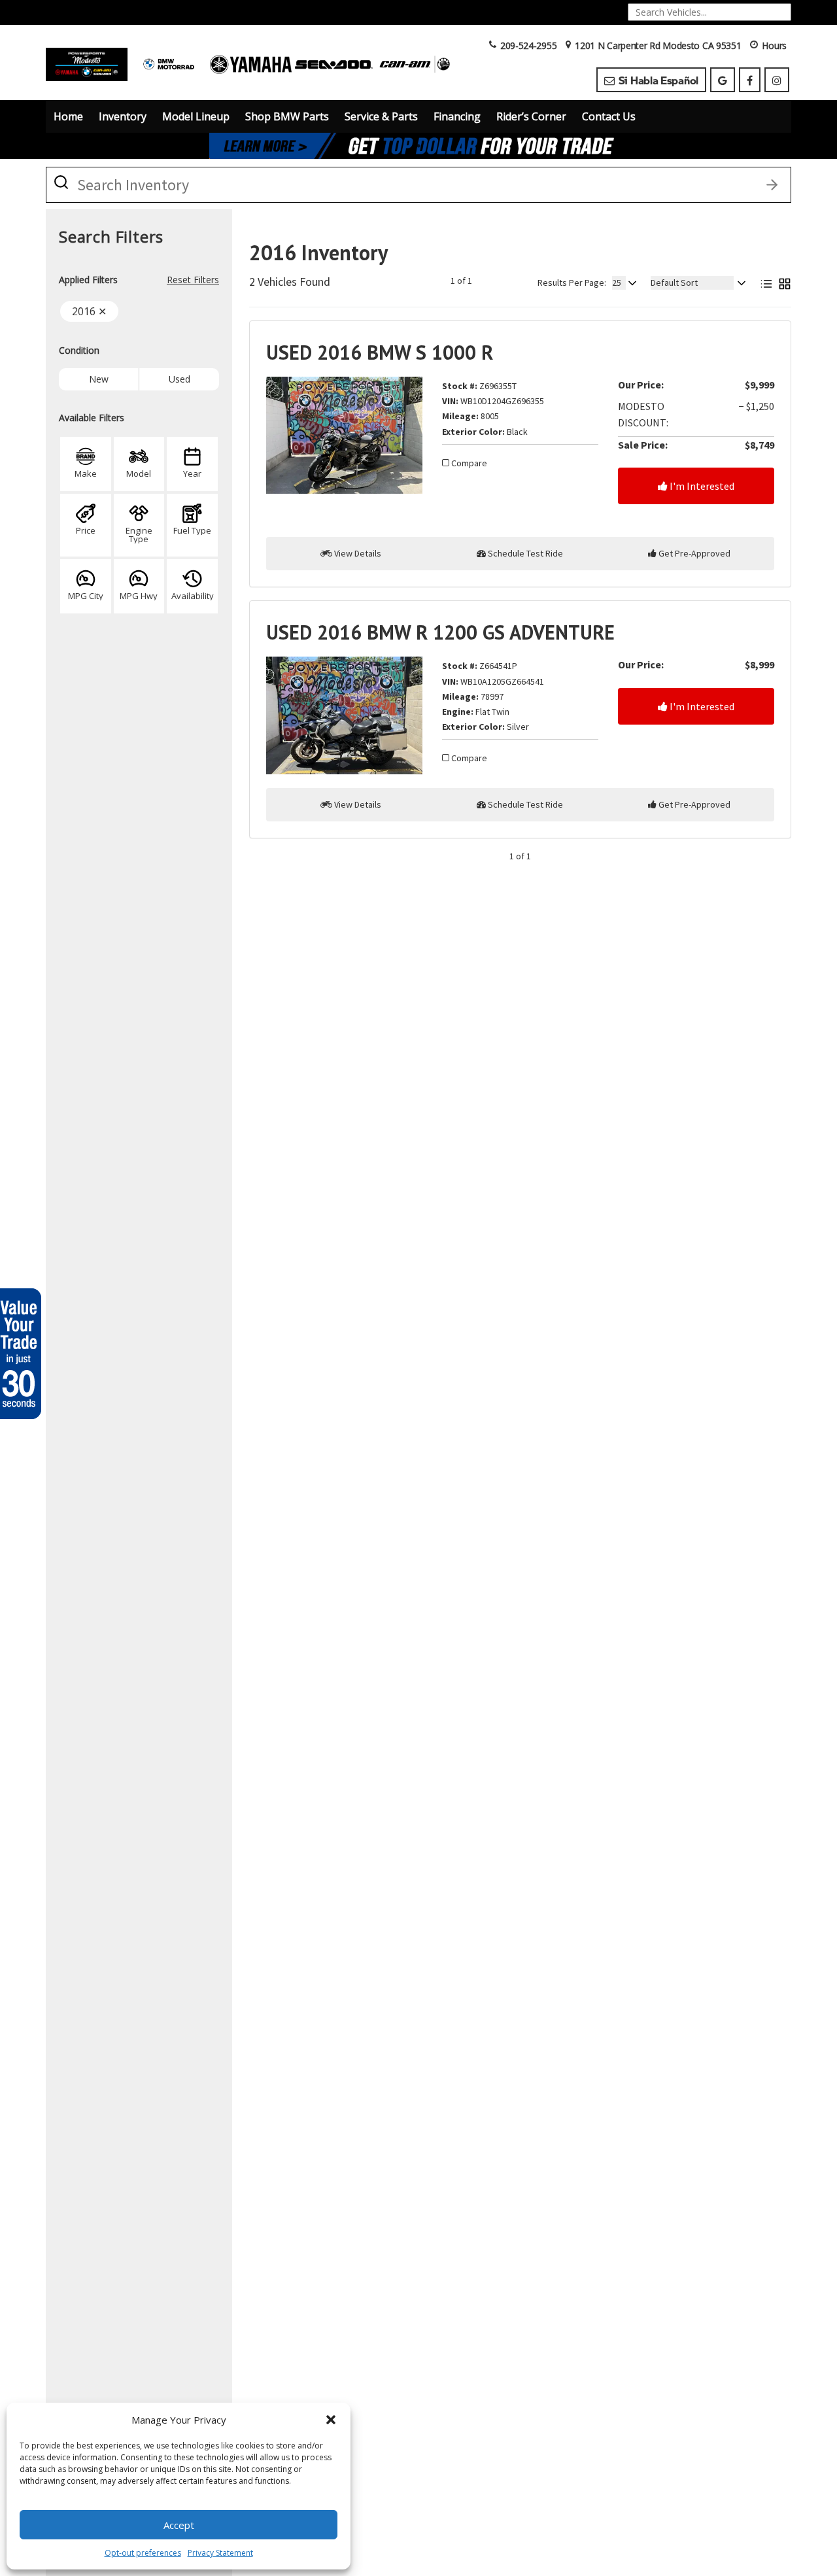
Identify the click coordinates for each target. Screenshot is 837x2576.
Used (179, 379)
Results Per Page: (572, 283)
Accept (179, 2525)
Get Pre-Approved (693, 553)
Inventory (123, 116)
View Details (357, 553)
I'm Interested (701, 486)
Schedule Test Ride (524, 553)
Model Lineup (196, 116)
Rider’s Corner (531, 116)
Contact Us (609, 116)
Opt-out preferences (143, 2553)
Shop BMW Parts (287, 116)
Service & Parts (381, 116)
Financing (457, 116)
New (99, 379)
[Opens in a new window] (723, 80)
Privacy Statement (220, 2553)
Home (68, 116)
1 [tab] (419, 146)
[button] (331, 2420)
